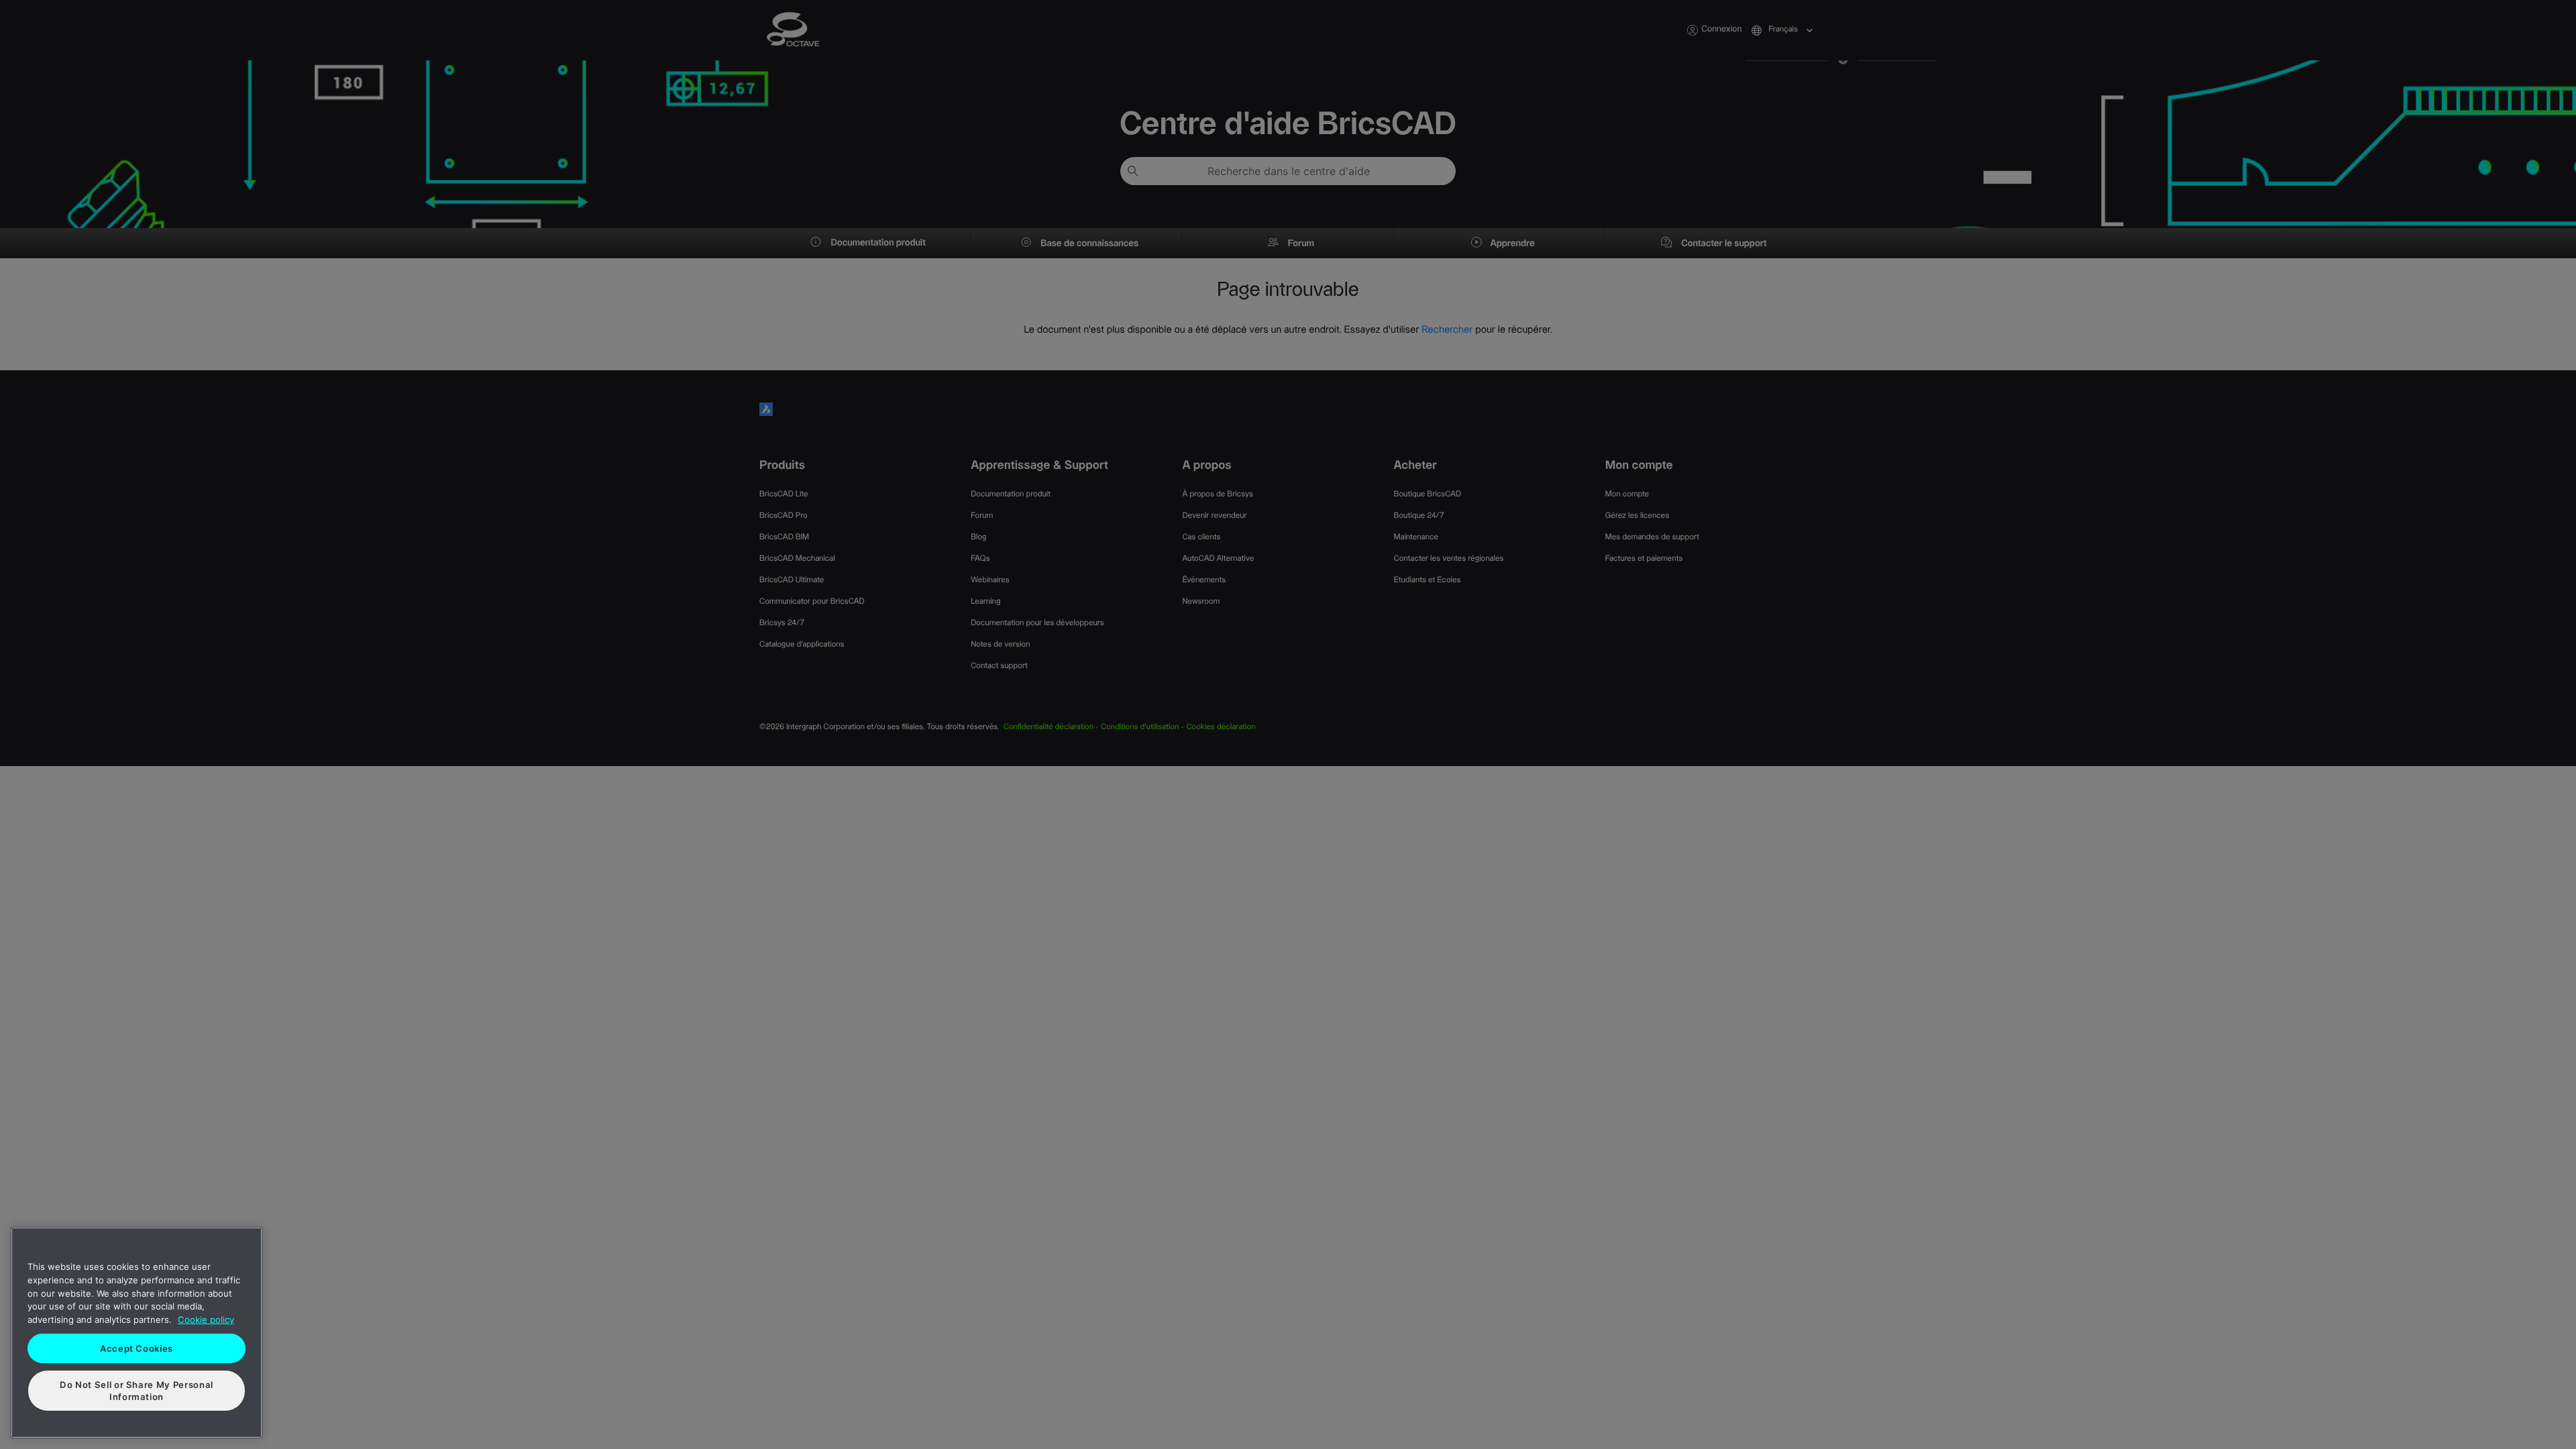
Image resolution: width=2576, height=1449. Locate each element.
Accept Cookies (137, 1348)
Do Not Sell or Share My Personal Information (137, 1391)
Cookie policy (206, 1320)
